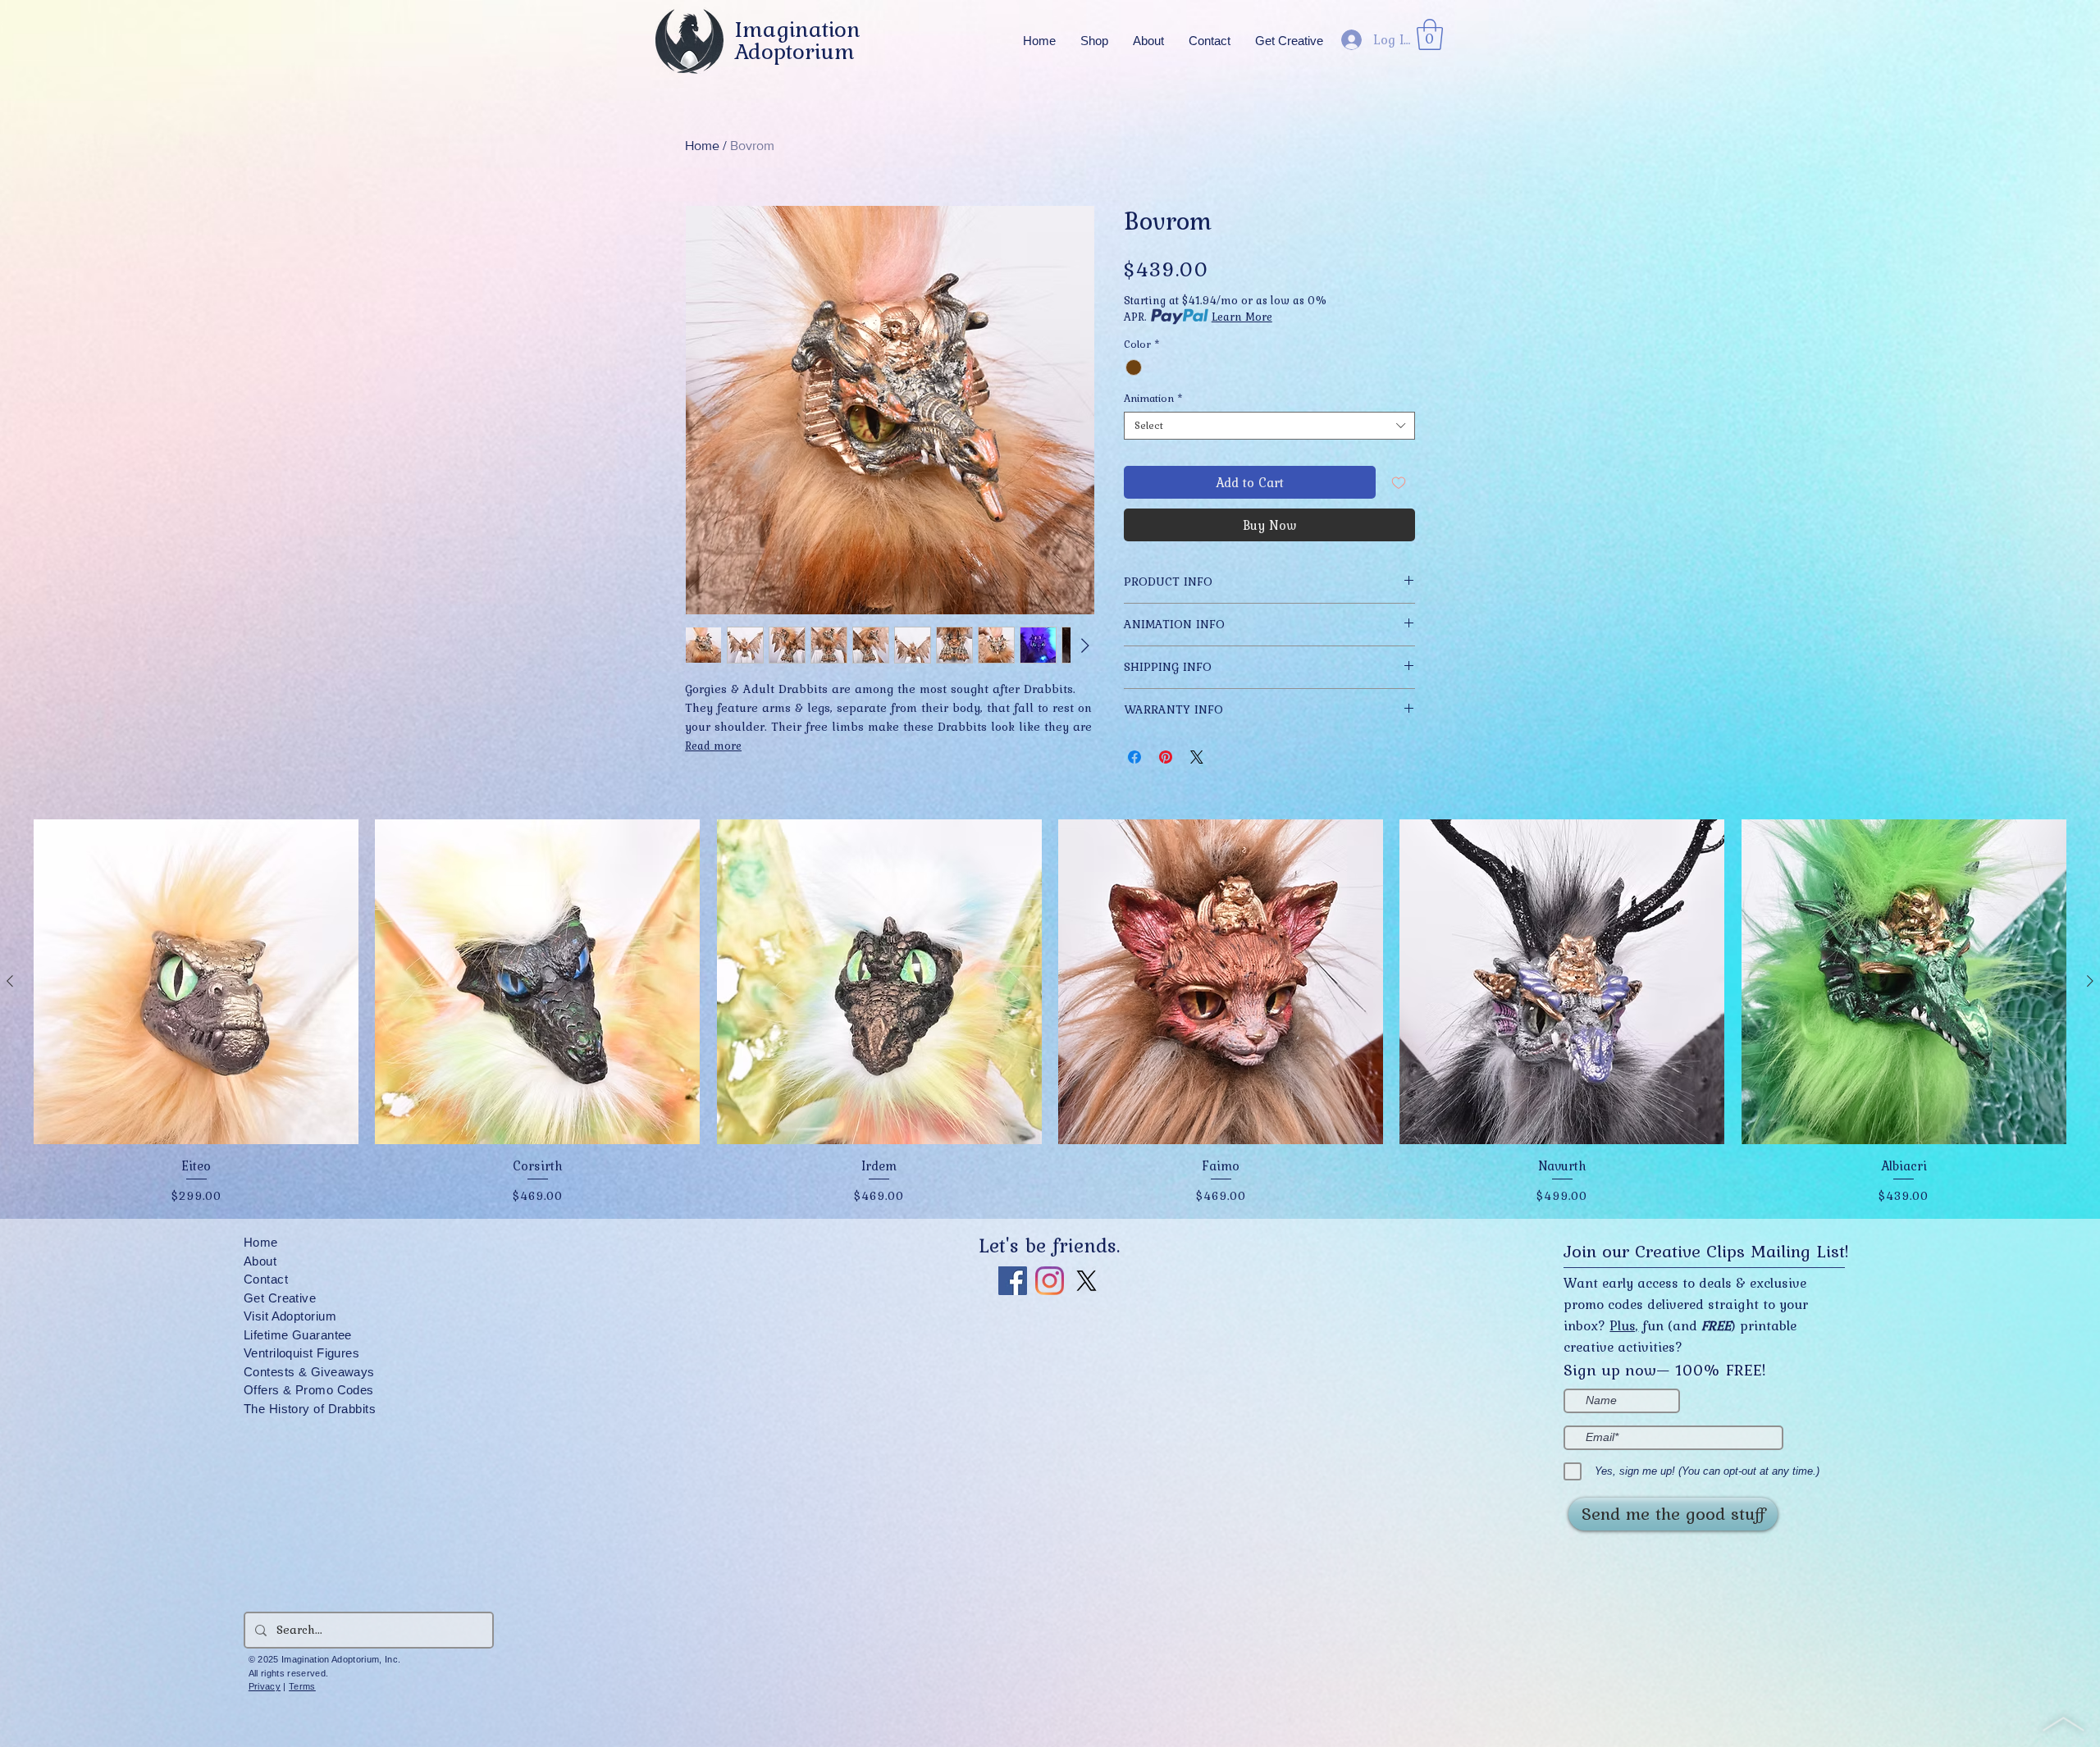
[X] (1087, 1281)
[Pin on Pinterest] (1166, 757)
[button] (1148, 41)
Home (702, 146)
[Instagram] (1050, 1281)
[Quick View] (196, 982)
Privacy (265, 1686)
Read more (713, 746)
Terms (302, 1686)
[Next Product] (2090, 981)
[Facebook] (1013, 1281)
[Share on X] (1197, 757)
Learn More (1242, 317)
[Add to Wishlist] (1399, 482)
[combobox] (1269, 426)
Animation (1153, 399)
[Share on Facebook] (1134, 757)
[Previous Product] (10, 981)
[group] (1050, 1013)
